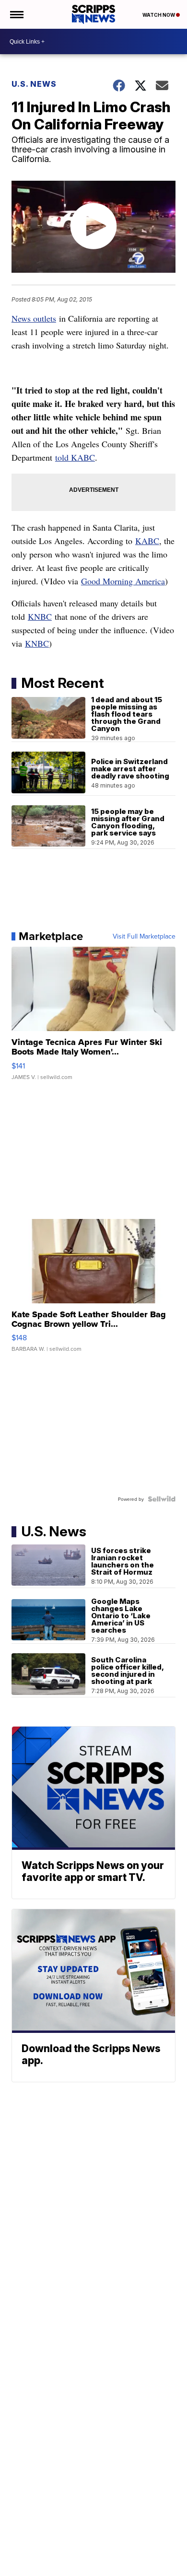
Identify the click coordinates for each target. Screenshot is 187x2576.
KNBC (40, 616)
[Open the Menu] (16, 14)
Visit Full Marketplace (144, 936)
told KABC (75, 457)
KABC (147, 541)
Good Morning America (123, 581)
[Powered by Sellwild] (162, 1499)
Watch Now (159, 15)
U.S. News (34, 84)
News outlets (34, 318)
